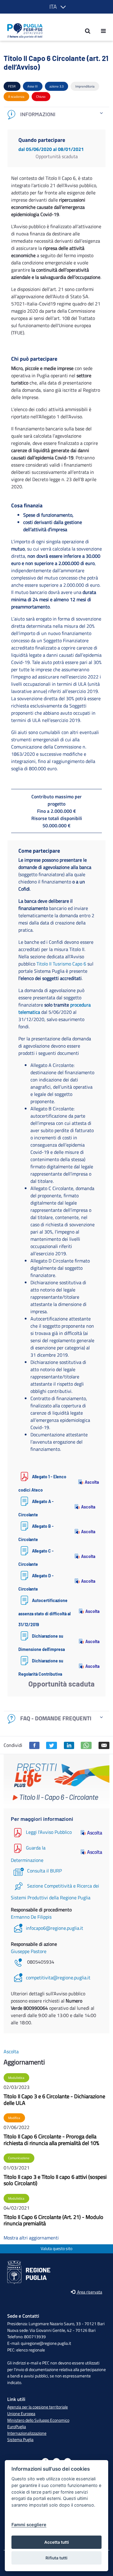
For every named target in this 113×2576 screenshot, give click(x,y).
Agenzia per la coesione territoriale (38, 2407)
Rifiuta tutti (56, 2558)
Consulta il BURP (44, 1871)
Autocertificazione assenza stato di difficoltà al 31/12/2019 (44, 1612)
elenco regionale (31, 2350)
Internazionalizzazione (27, 2433)
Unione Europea (21, 2414)
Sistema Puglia (20, 2440)
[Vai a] (23, 31)
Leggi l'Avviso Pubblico (49, 1832)
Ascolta (90, 1482)
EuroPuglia (17, 2427)
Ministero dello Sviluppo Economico (38, 2420)
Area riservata (89, 2292)
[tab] (56, 115)
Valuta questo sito (56, 2249)
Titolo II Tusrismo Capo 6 (61, 964)
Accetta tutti (57, 2542)
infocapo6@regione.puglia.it (55, 1928)
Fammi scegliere (29, 2525)
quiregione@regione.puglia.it (46, 2343)
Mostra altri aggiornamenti (31, 2238)
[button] (56, 7)
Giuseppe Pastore (29, 1951)
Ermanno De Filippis (31, 1917)
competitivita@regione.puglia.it (58, 1977)
